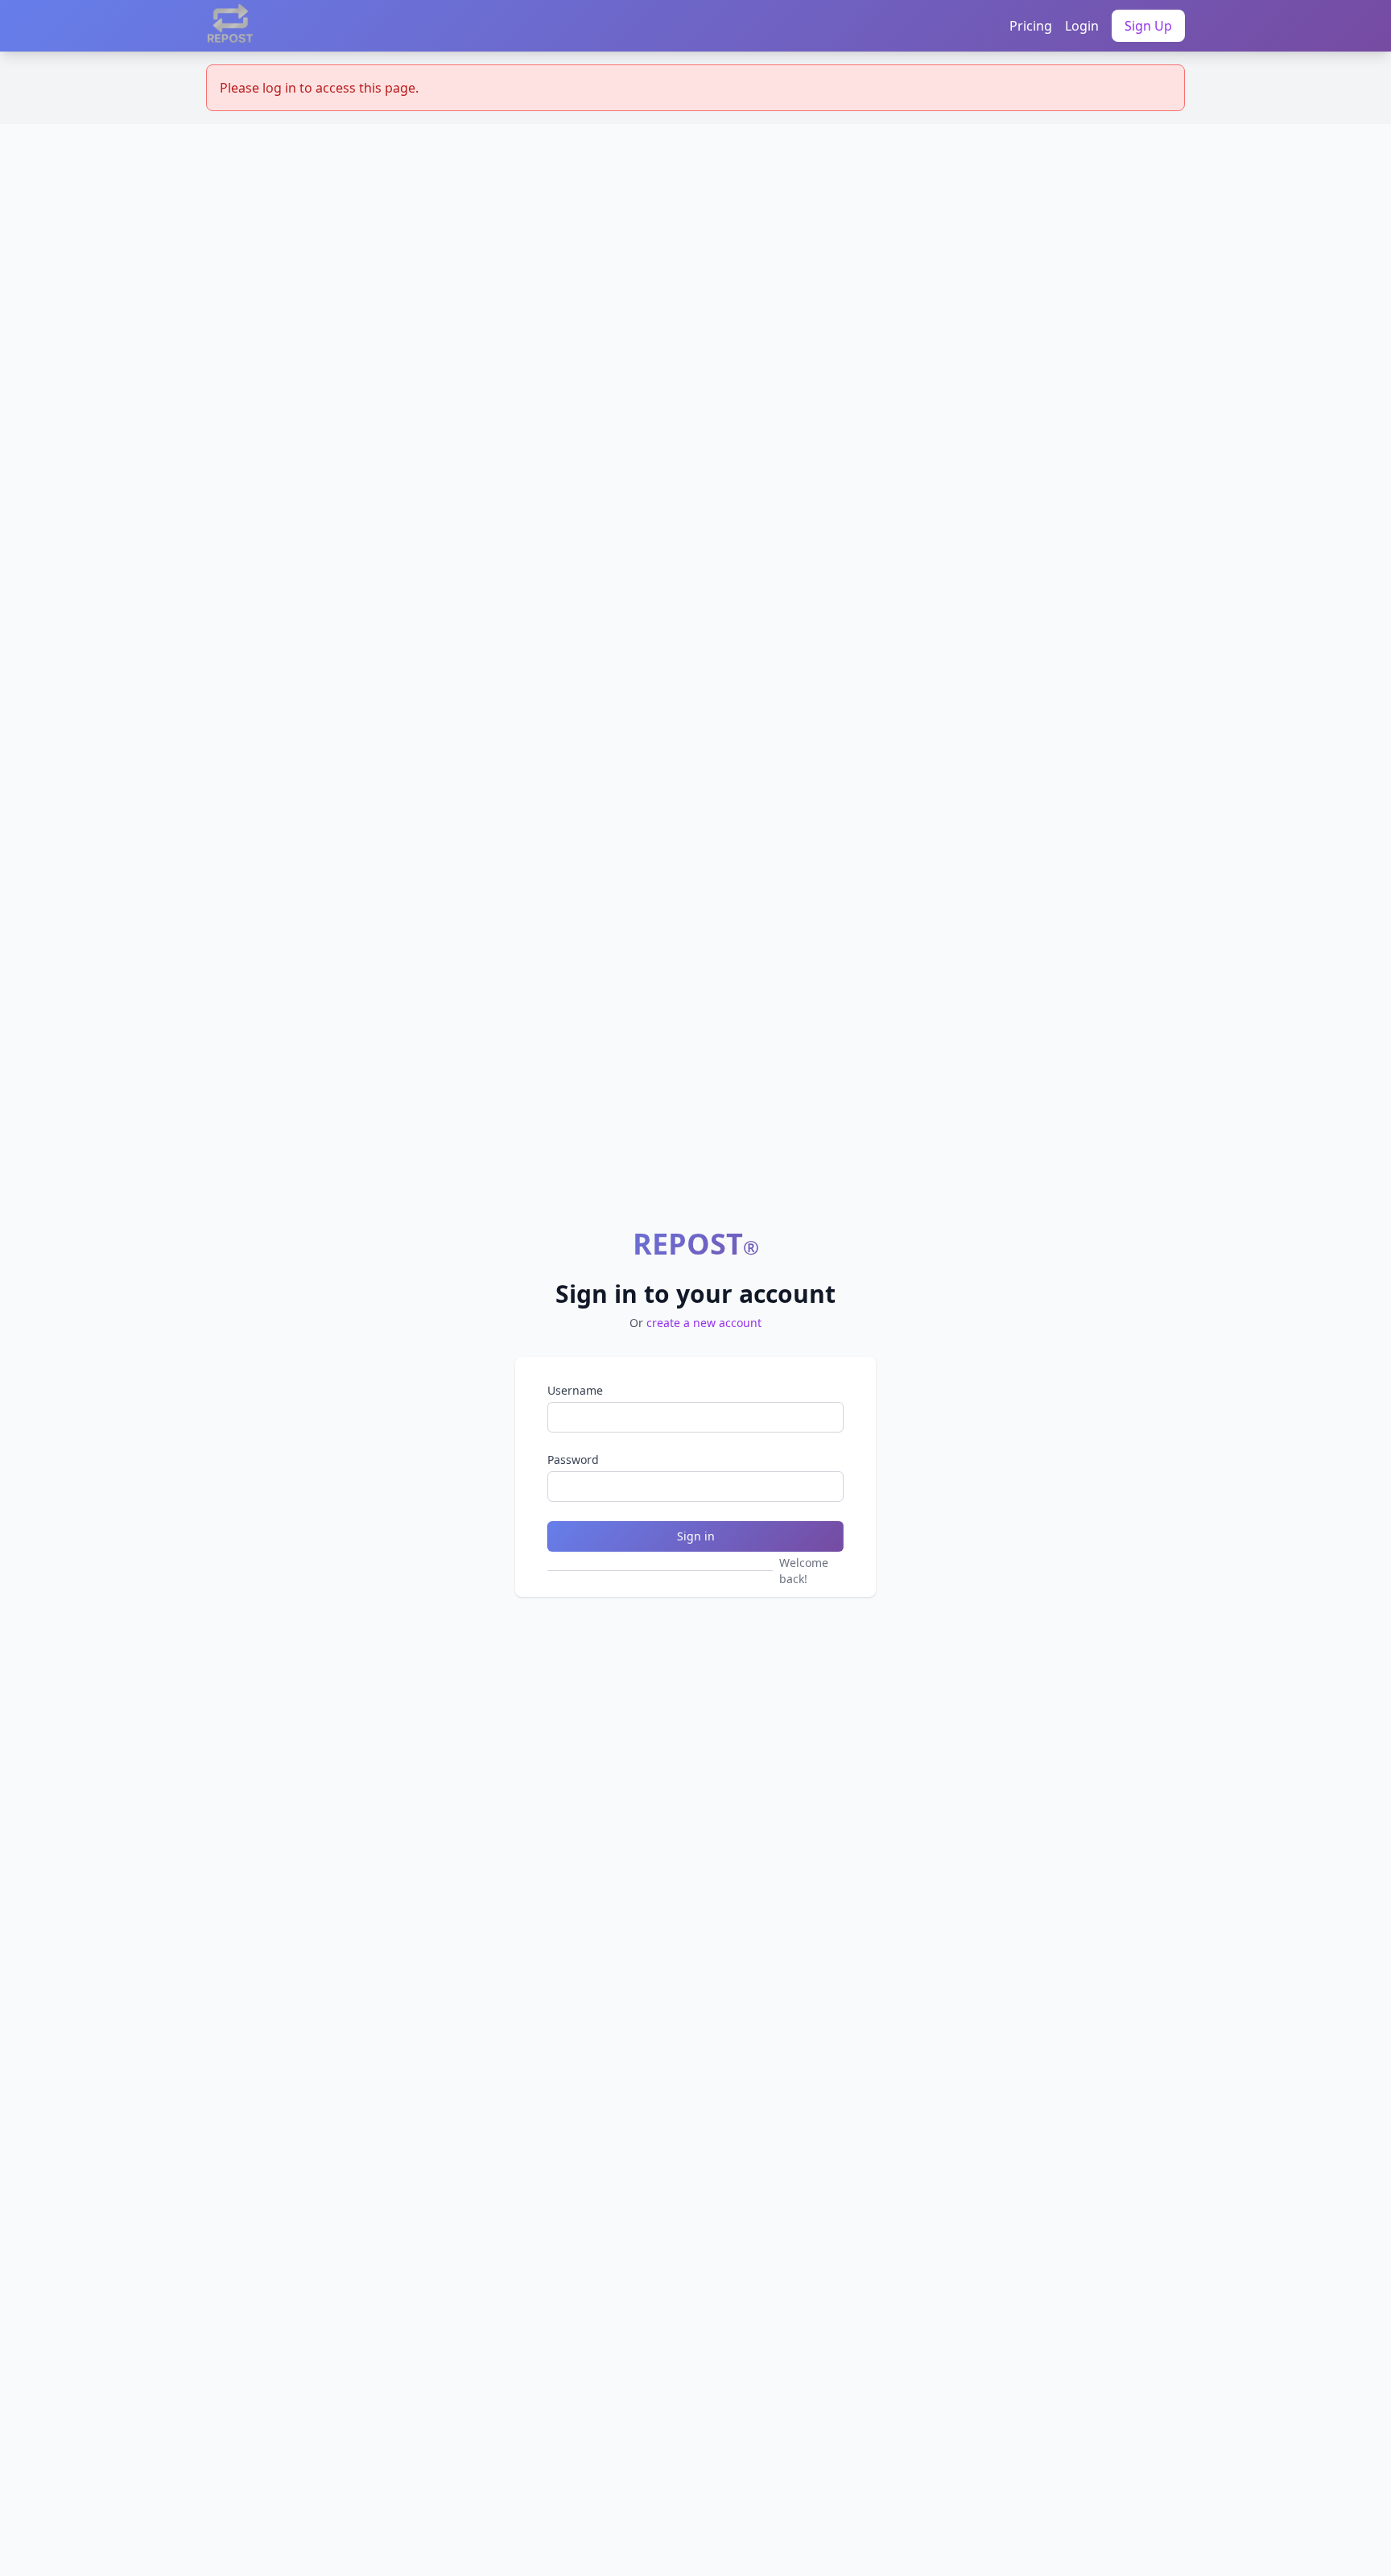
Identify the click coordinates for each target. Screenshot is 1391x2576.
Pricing (1031, 26)
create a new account (704, 1323)
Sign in (696, 1536)
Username (575, 1390)
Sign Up (1148, 26)
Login (1082, 26)
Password (573, 1460)
